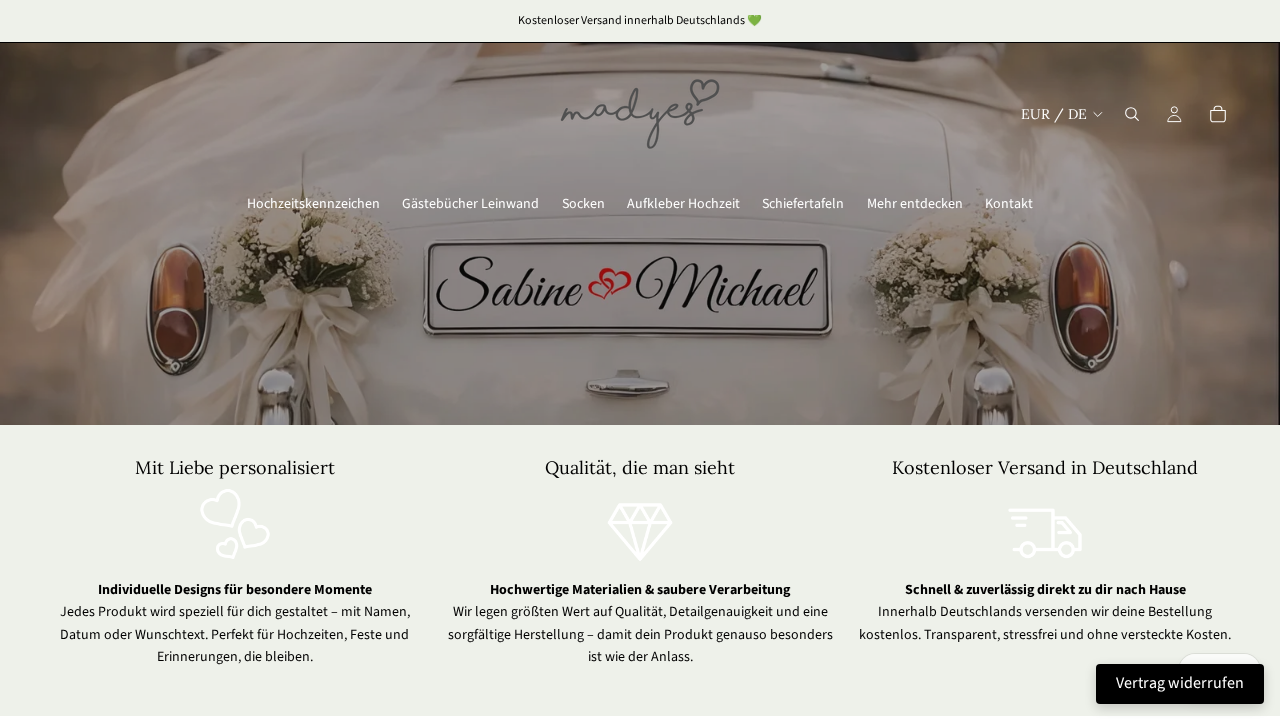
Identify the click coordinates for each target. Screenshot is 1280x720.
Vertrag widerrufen (1180, 683)
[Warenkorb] (1218, 114)
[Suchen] (1132, 114)
